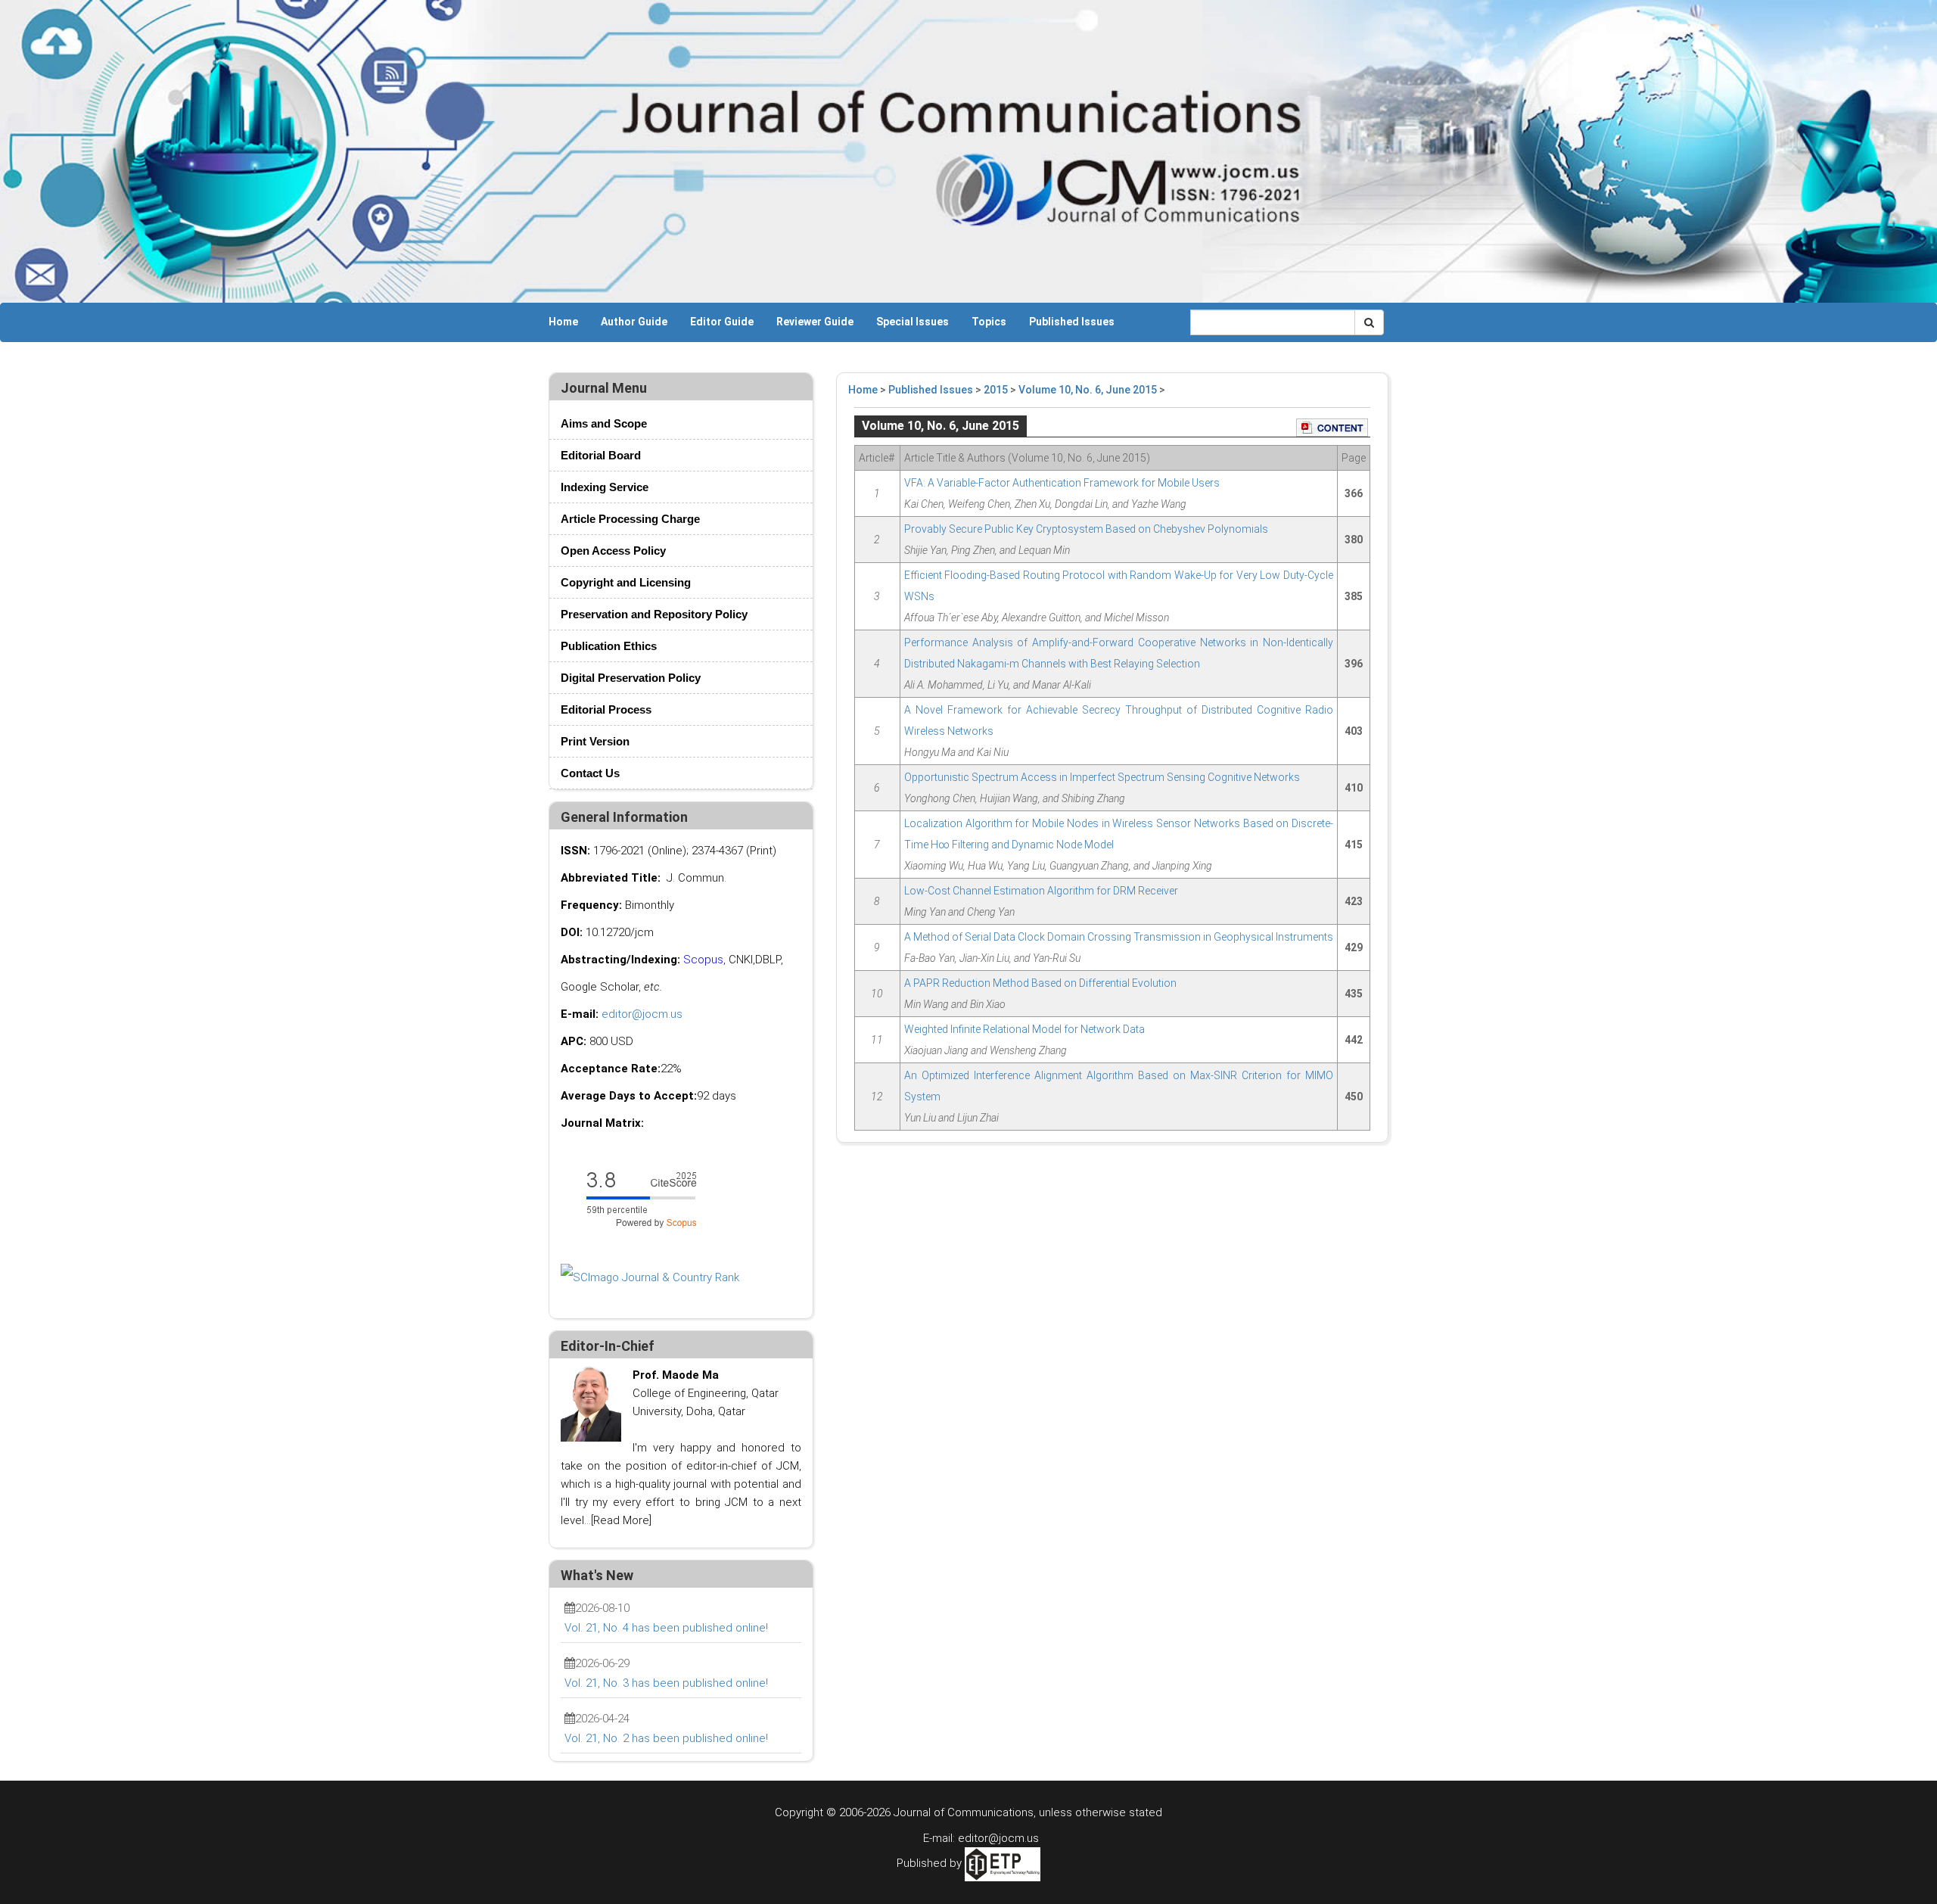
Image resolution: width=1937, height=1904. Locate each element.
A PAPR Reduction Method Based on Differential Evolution (1040, 983)
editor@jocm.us (642, 1014)
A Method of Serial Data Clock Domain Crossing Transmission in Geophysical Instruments (1119, 937)
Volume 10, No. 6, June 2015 (1088, 390)
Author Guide (634, 322)
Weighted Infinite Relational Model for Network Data (1024, 1029)
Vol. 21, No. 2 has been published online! (666, 1738)
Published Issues (1072, 322)
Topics (989, 322)
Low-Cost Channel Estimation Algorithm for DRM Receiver (1041, 891)
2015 (996, 390)
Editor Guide (722, 322)
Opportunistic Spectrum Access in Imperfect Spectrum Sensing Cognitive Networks (1102, 777)
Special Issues (913, 322)
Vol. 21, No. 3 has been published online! (666, 1683)
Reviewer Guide (815, 322)
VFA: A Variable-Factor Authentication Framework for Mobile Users (1062, 483)
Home (563, 322)
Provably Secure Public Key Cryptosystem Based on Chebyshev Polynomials (1086, 529)
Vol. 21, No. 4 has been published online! (666, 1628)
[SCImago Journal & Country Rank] (650, 1277)
